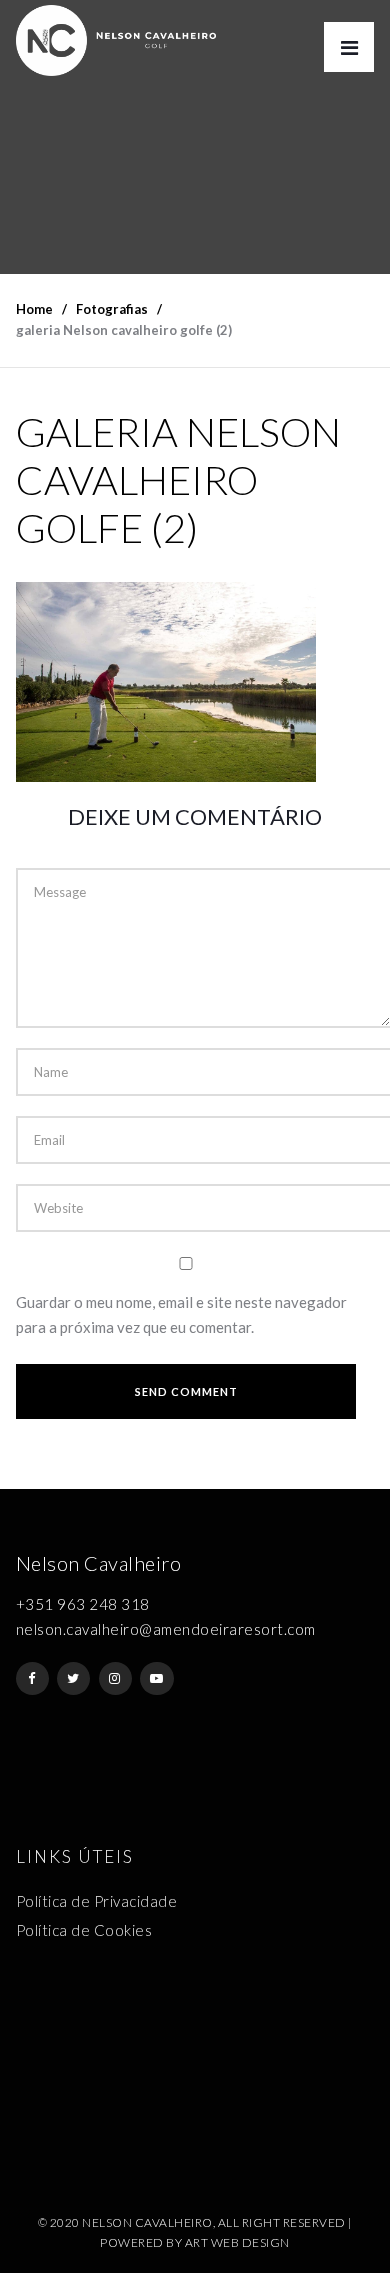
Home (34, 309)
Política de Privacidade (97, 1901)
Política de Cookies (84, 1930)
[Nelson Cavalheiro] (116, 40)
